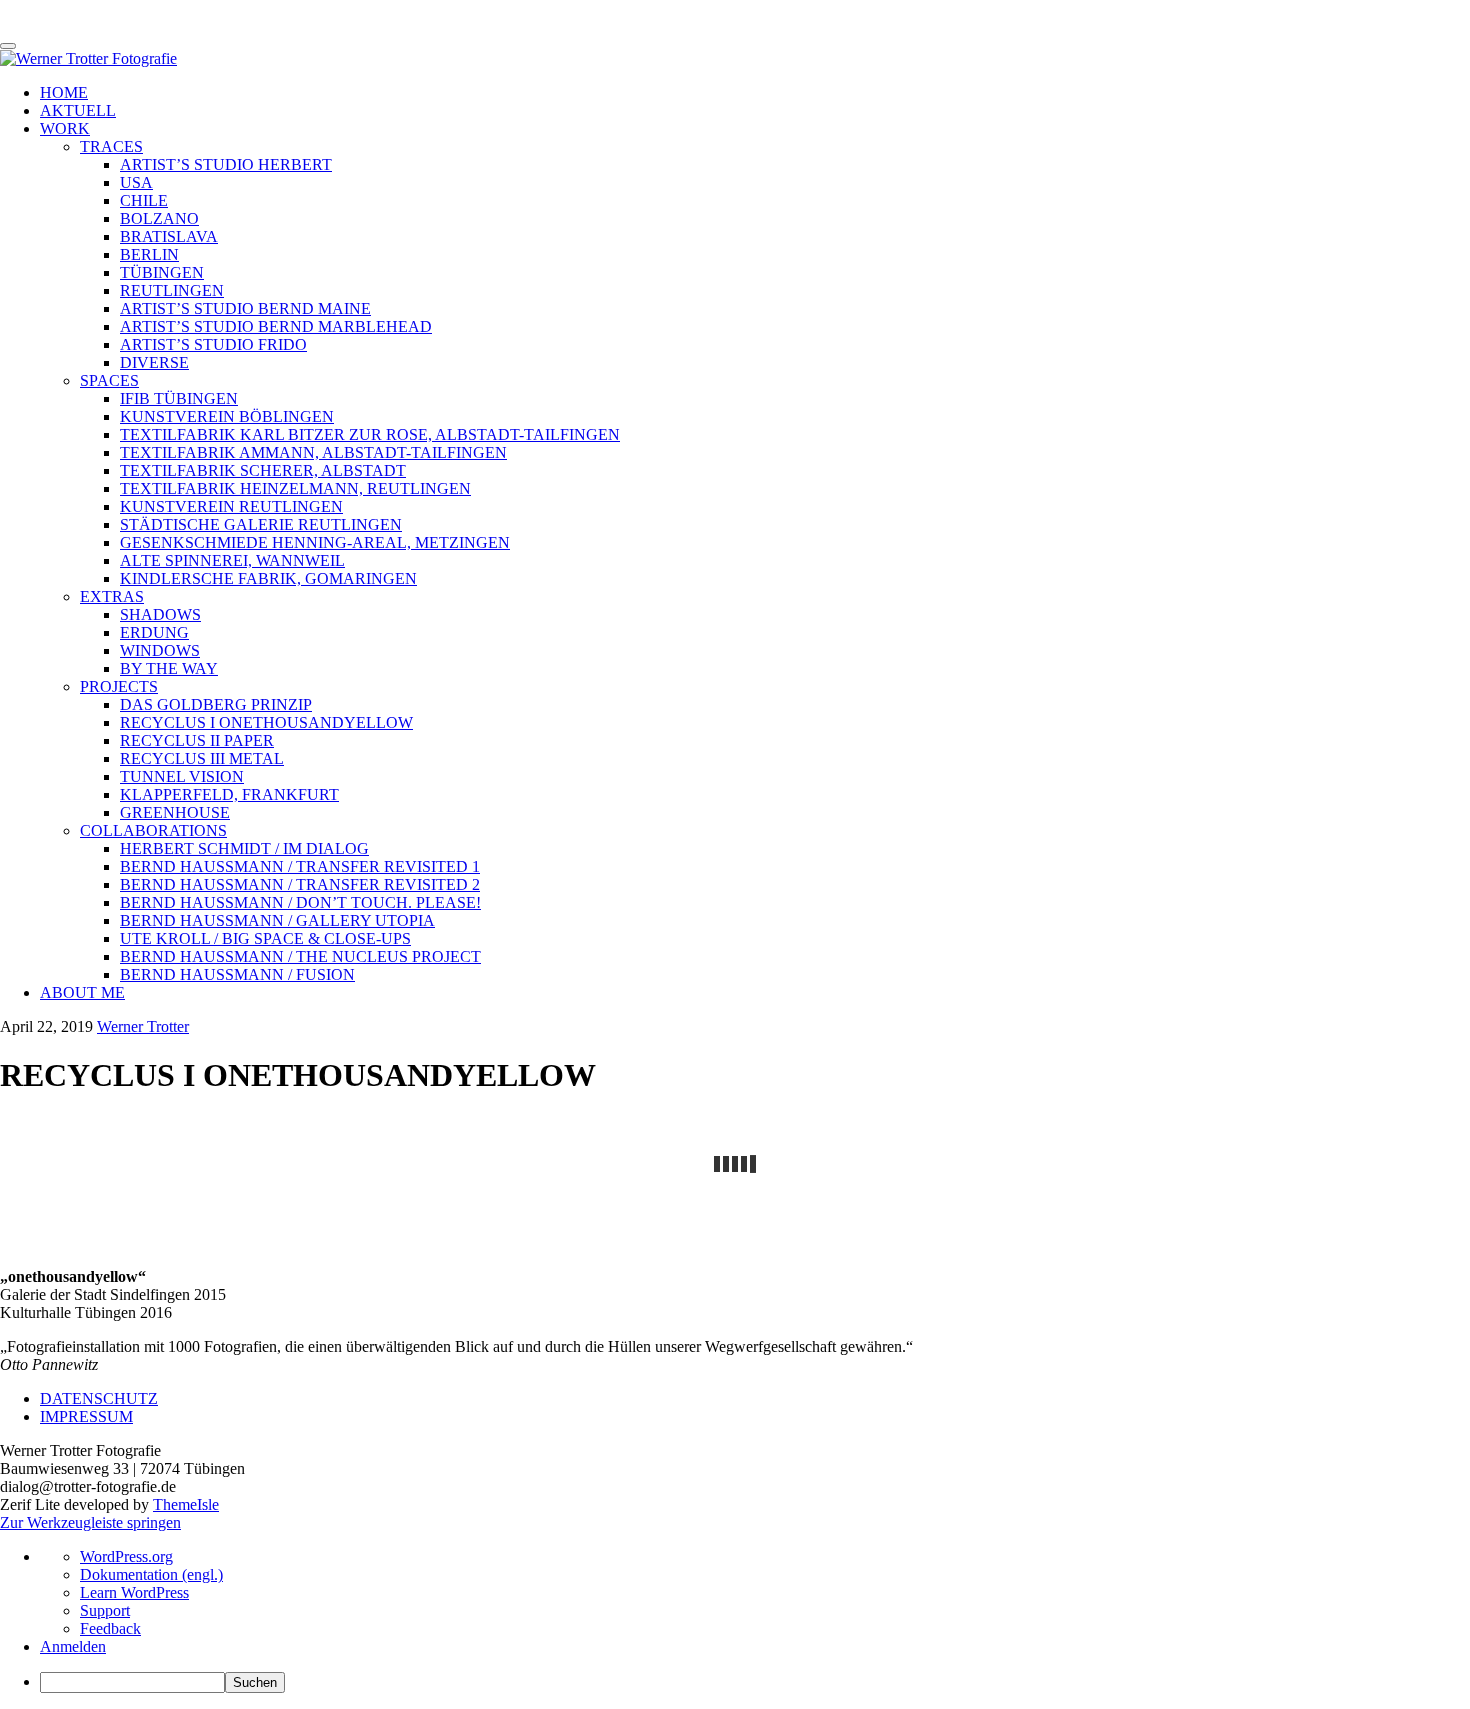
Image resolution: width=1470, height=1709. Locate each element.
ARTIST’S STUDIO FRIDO (213, 344)
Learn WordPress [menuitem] (134, 1592)
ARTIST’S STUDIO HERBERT (226, 164)
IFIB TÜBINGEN (179, 398)
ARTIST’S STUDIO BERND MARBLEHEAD (276, 326)
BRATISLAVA (169, 236)
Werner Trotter (143, 1026)
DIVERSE (154, 362)
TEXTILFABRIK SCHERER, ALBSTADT (263, 470)
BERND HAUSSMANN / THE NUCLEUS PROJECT (300, 956)
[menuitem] (755, 1682)
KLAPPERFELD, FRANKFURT (229, 794)
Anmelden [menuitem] (73, 1646)
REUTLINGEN (172, 290)
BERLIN (149, 254)
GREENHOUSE (175, 812)
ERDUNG (154, 632)
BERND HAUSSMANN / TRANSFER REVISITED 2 (300, 884)
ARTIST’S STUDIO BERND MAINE (245, 308)
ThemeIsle (186, 1504)
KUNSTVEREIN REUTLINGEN (231, 506)
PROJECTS (119, 686)
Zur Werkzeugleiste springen (90, 1522)
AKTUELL (78, 110)
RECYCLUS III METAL (202, 758)
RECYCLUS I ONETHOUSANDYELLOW (266, 722)
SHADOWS (160, 614)
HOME (64, 92)
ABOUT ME (82, 992)
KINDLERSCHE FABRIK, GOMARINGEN (268, 578)
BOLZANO (159, 218)
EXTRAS (112, 596)
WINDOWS (160, 650)
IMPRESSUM (86, 1416)
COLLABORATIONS (153, 830)
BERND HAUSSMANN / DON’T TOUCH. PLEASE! (300, 902)
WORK (65, 128)
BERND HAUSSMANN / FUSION (237, 974)
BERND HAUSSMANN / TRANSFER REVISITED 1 (300, 866)
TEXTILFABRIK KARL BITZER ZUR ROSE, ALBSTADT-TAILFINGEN (370, 434)
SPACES (109, 380)
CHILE (144, 200)
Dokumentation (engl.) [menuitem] (151, 1574)
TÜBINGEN (162, 272)
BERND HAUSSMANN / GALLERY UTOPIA (277, 920)
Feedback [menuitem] (110, 1628)
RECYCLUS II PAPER (197, 740)
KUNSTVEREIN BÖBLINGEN (227, 416)
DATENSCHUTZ (99, 1398)
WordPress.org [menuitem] (126, 1556)
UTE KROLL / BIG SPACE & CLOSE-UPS (265, 938)
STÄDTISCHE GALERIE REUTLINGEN (261, 524)
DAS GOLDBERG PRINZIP (216, 704)
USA (136, 182)
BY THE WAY (169, 668)
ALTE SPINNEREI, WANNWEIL (232, 560)
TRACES (111, 146)
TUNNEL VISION (182, 776)
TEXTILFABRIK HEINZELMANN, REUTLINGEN (295, 488)
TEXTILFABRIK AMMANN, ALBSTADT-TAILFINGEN (313, 452)
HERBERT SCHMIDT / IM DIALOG (244, 848)
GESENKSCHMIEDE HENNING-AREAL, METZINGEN (315, 542)
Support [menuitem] (105, 1610)
